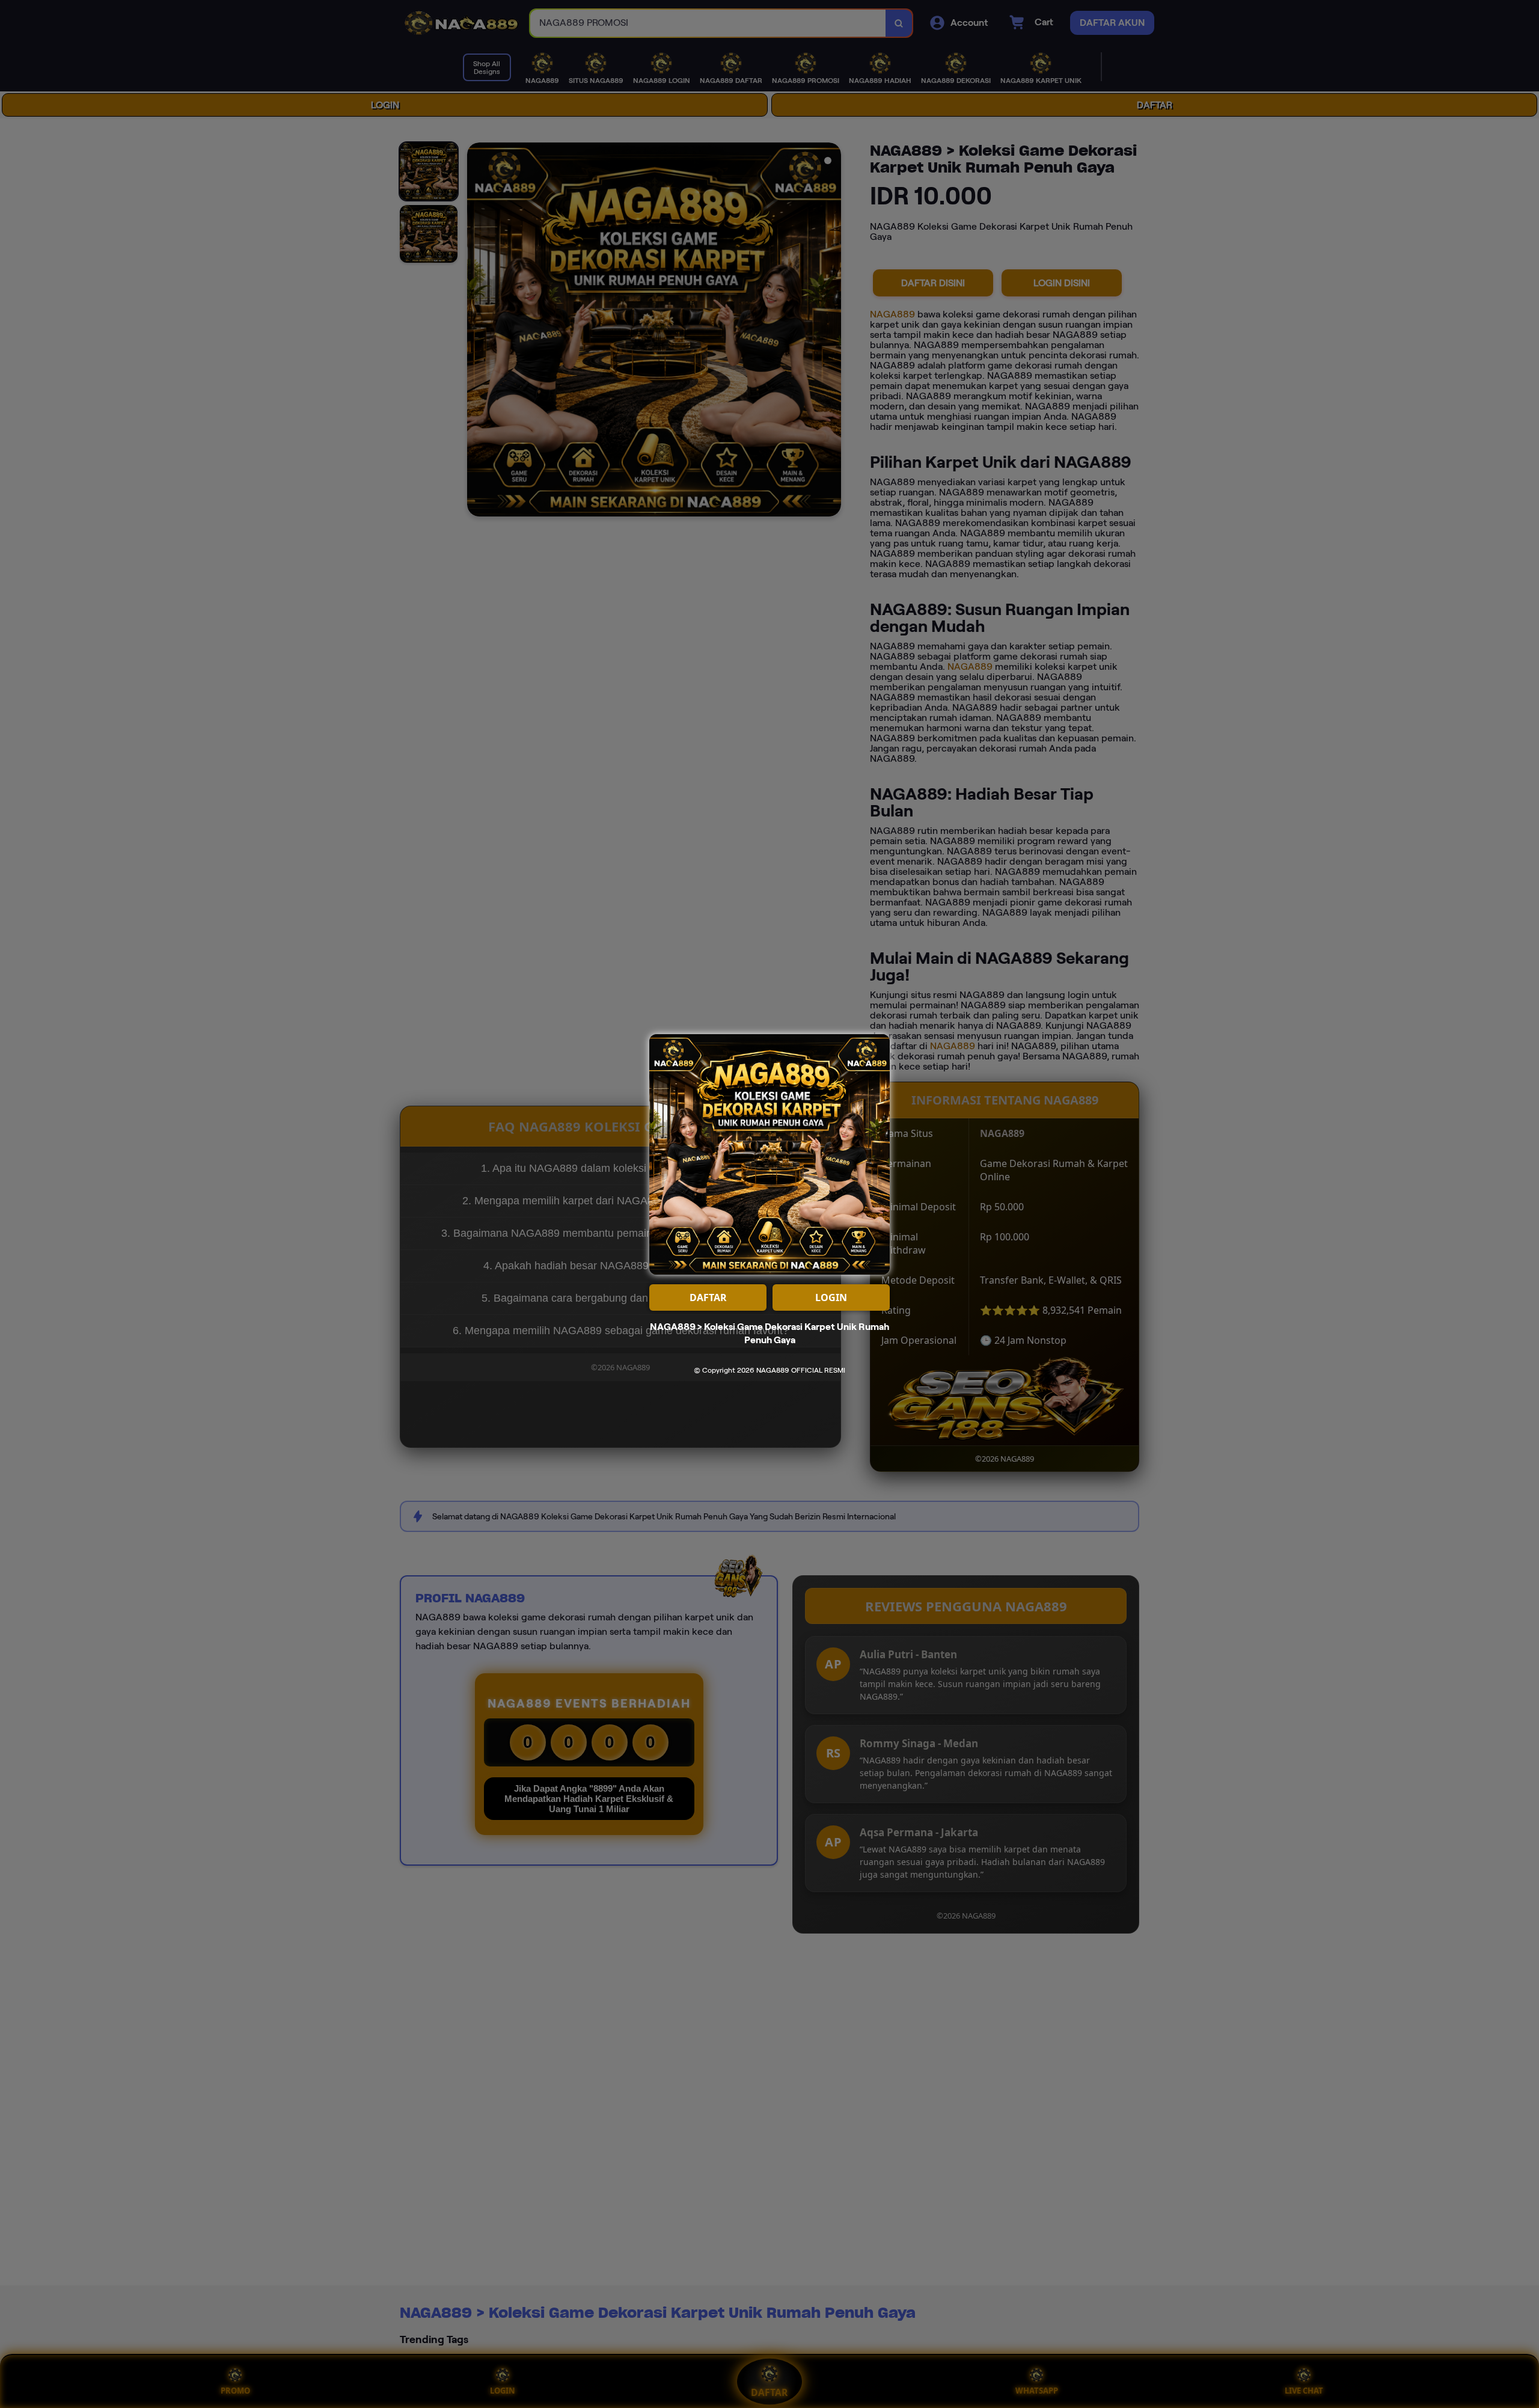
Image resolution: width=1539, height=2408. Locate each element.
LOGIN (831, 1297)
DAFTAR (708, 1297)
